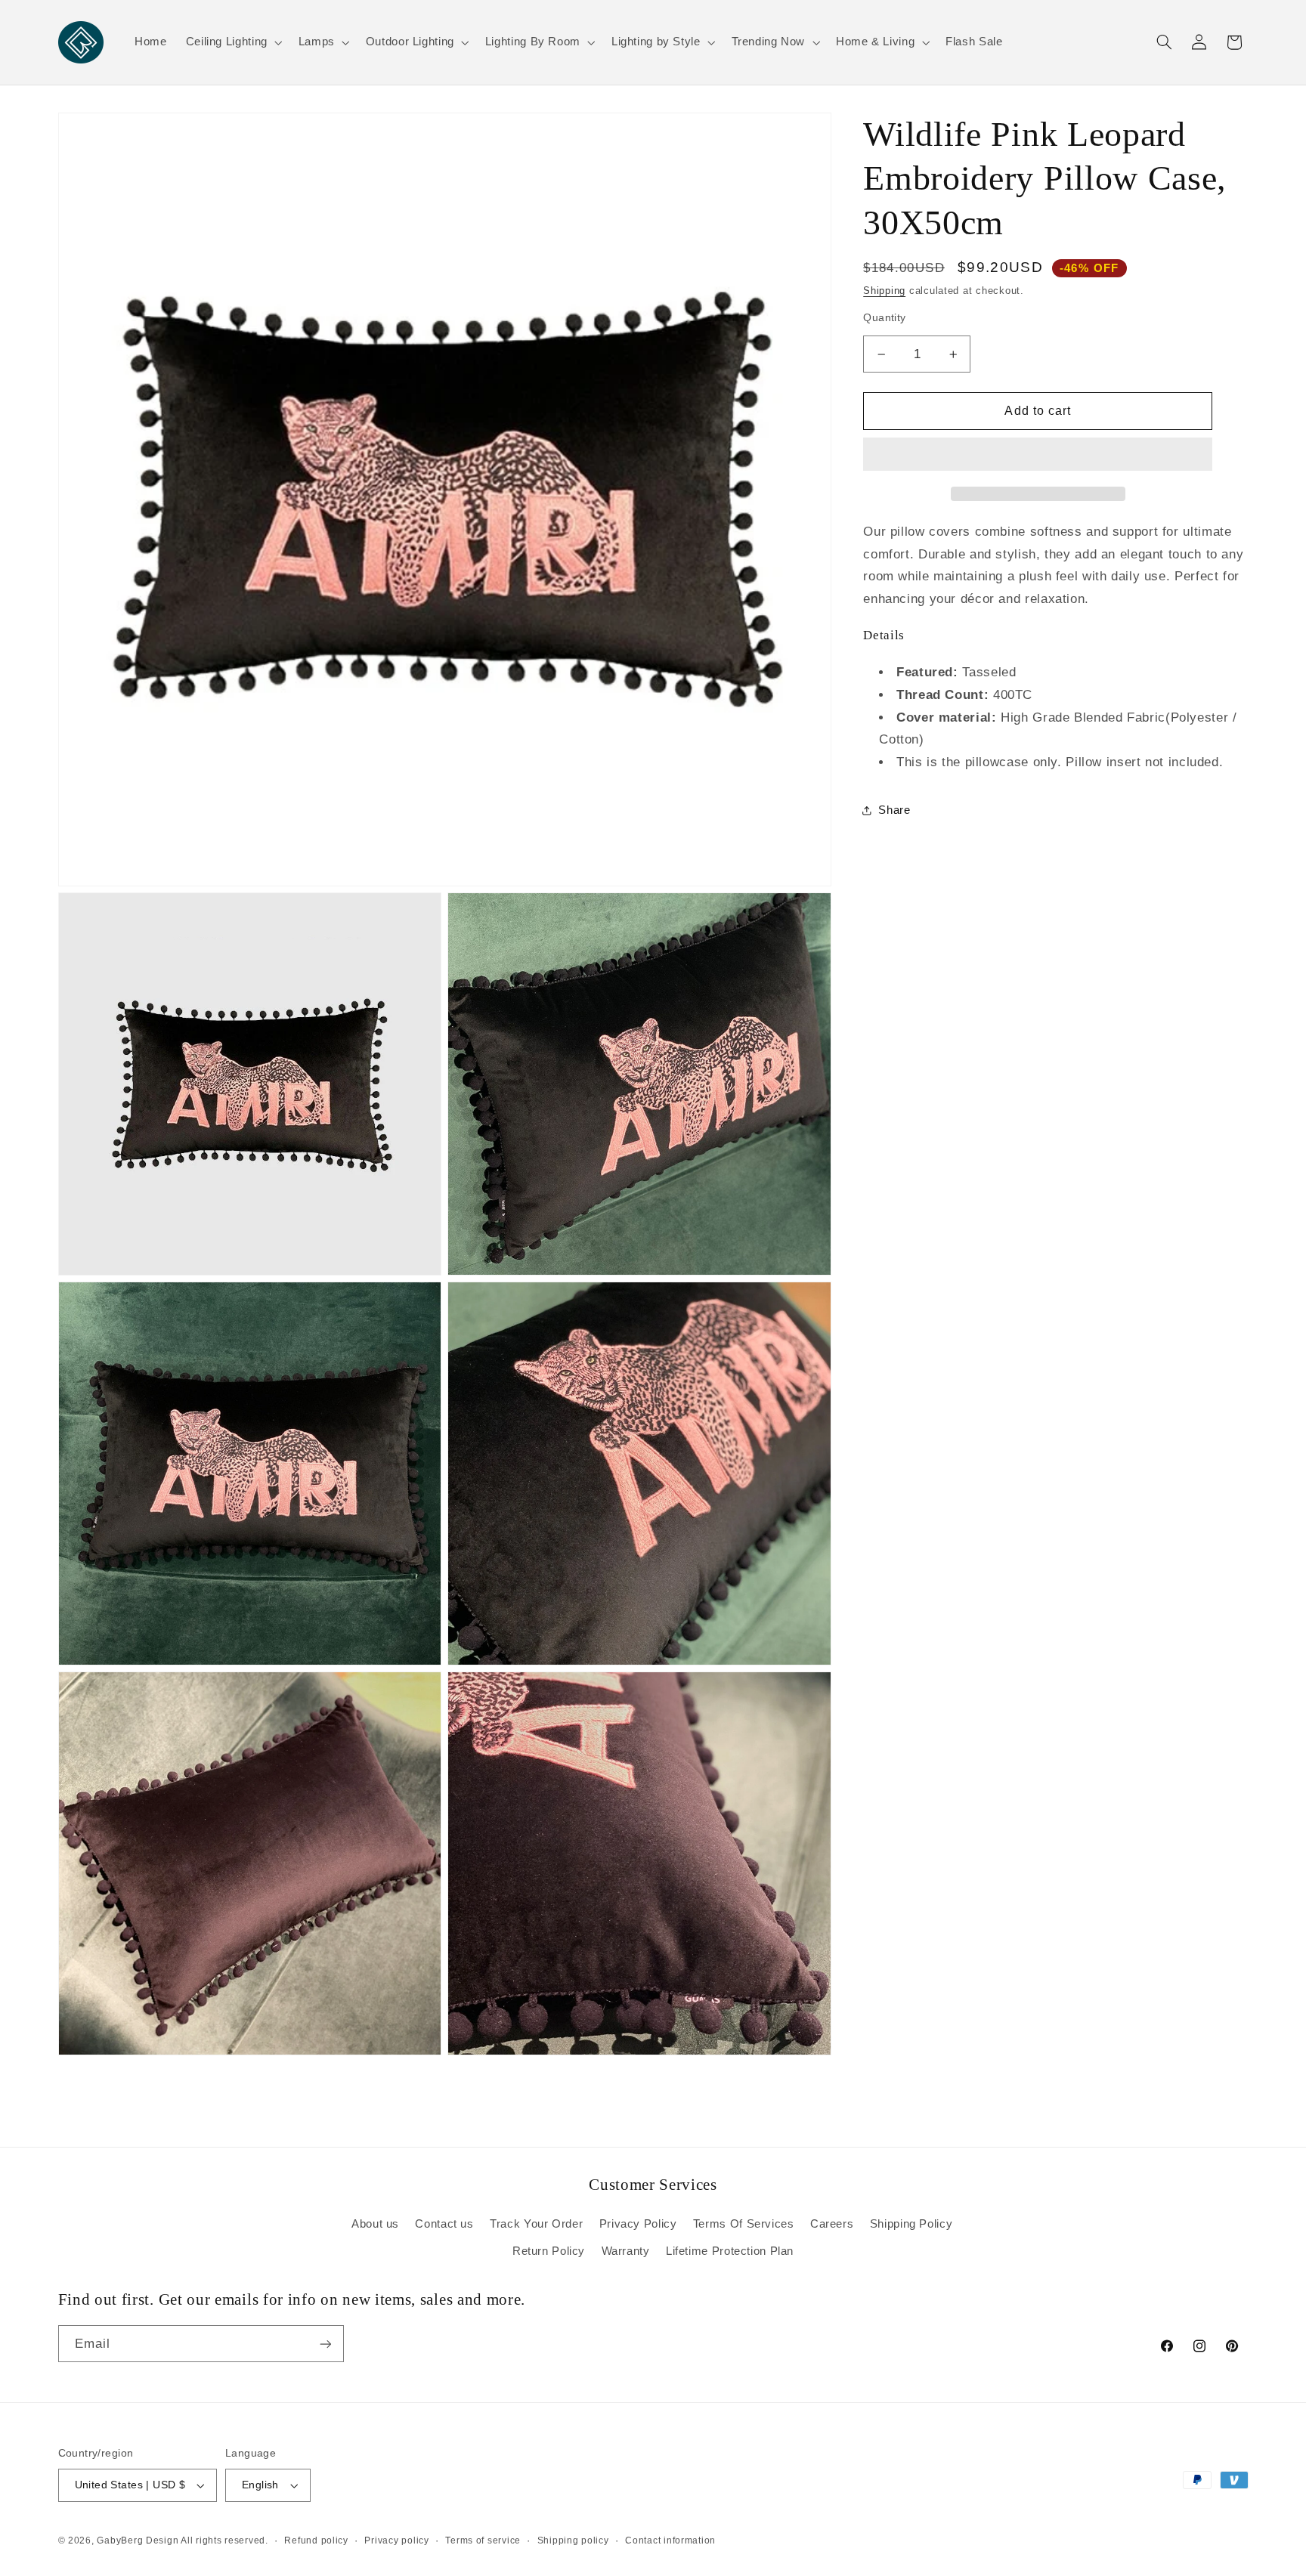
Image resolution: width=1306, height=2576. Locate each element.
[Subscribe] (325, 2344)
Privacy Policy (638, 2224)
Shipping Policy (911, 2224)
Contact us (444, 2224)
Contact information (670, 2540)
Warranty (626, 2251)
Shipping (884, 291)
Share (894, 810)
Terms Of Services (744, 2224)
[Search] (1164, 42)
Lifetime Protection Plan (730, 2251)
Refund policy (316, 2540)
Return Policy (549, 2251)
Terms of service (483, 2540)
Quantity (884, 318)
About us (375, 2224)
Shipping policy (573, 2540)
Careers (832, 2224)
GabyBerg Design (139, 2540)
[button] (1038, 456)
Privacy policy (396, 2540)
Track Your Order (536, 2224)
